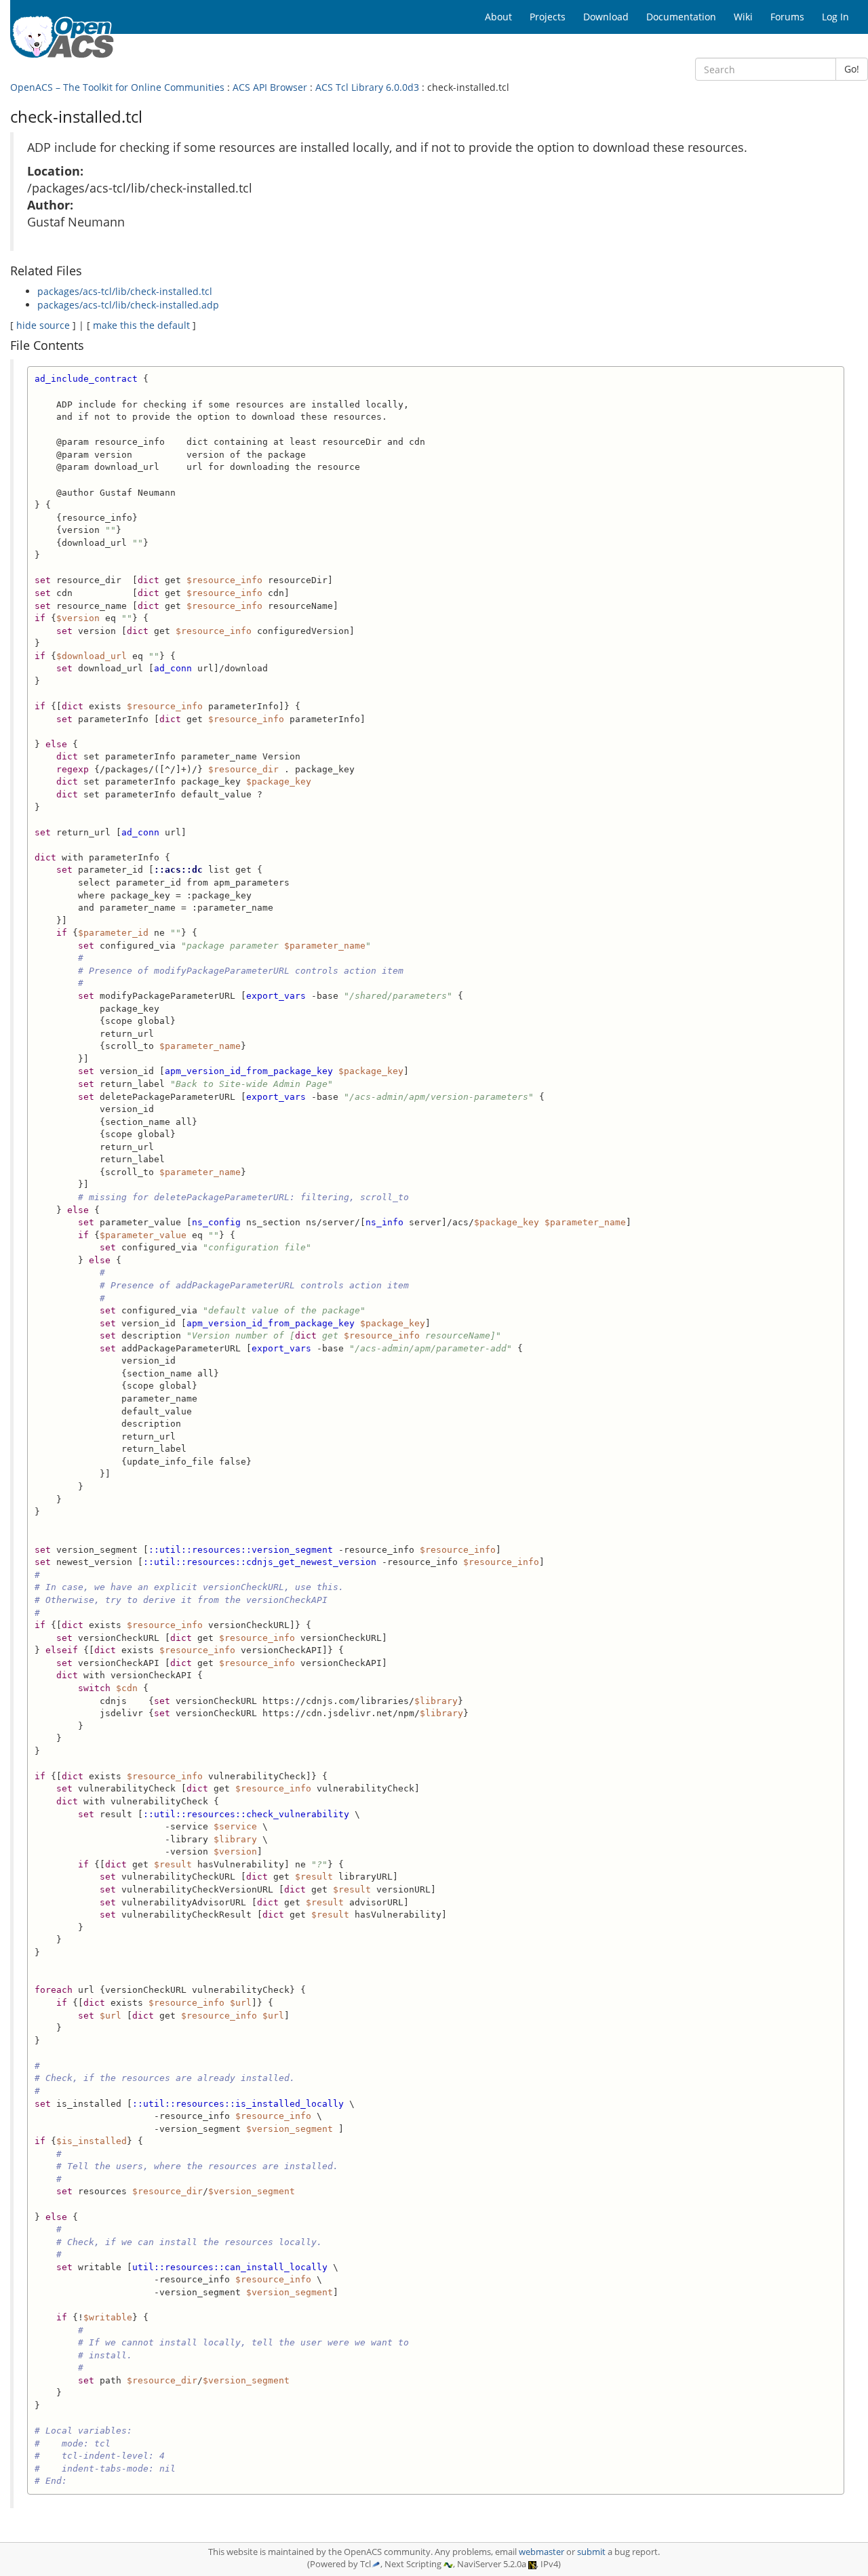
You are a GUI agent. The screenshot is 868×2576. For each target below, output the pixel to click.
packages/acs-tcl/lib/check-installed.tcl (125, 291)
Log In (835, 17)
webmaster (541, 2552)
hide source (43, 325)
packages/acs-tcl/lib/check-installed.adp (128, 305)
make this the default (141, 325)
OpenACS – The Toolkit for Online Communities (117, 87)
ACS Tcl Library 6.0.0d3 (367, 87)
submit (591, 2552)
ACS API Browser (270, 87)
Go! (852, 69)
